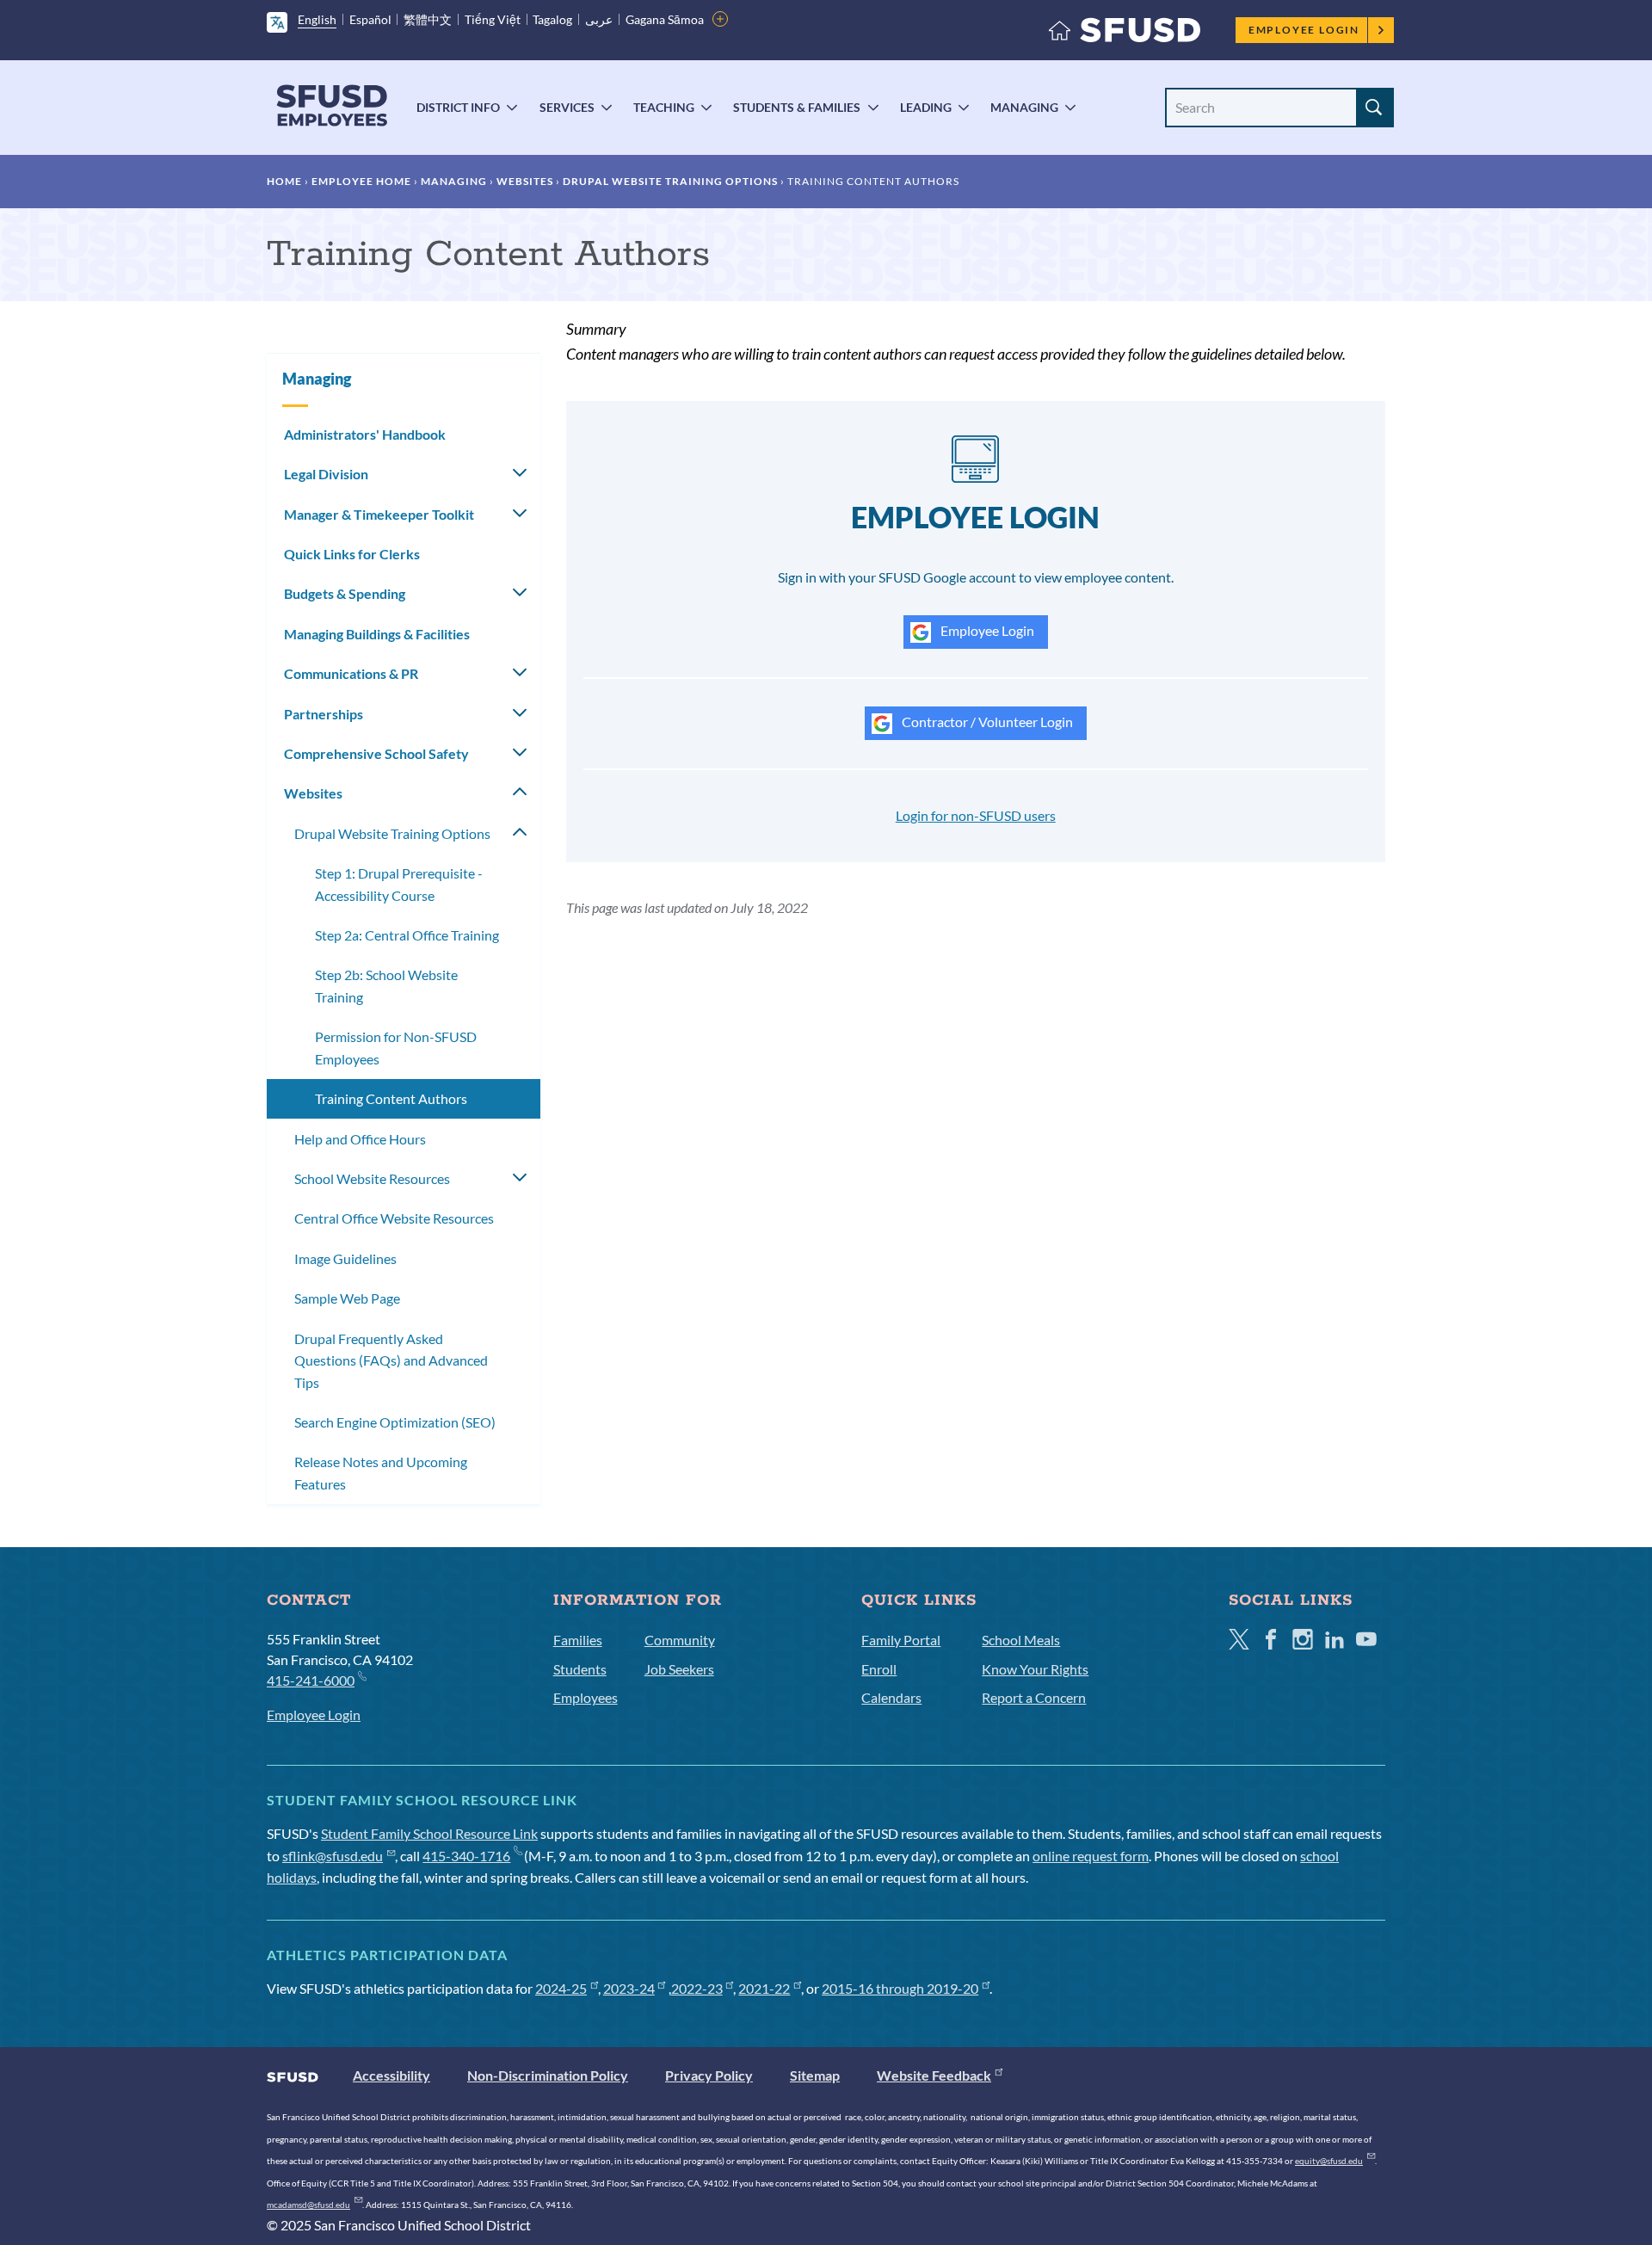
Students (580, 1669)
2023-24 (629, 1988)
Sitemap (815, 2075)
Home (284, 181)
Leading (926, 107)
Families (578, 1640)
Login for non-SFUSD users (976, 815)
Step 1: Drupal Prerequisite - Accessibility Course (399, 884)
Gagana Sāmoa (665, 19)
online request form (1091, 1856)
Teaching (664, 107)
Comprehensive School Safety (376, 753)
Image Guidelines (345, 1258)
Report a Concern (1034, 1697)
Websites (525, 181)
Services (567, 107)
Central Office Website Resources (394, 1218)
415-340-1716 (466, 1856)
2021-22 (764, 1988)
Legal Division (326, 474)
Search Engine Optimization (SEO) (395, 1422)
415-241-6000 (311, 1680)
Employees (586, 1697)
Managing (1024, 107)
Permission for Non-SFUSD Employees (396, 1048)
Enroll (879, 1669)
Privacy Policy (709, 2075)
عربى (599, 19)
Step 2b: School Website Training (386, 986)
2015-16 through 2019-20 (900, 1988)
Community (680, 1640)
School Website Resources (372, 1178)
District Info (458, 107)
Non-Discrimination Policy (548, 2075)
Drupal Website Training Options (670, 181)
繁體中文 (428, 19)
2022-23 (697, 1988)
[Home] (1125, 34)
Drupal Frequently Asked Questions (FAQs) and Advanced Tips (391, 1360)
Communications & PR (351, 673)
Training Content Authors (391, 1098)
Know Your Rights (1035, 1669)
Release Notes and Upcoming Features (381, 1473)
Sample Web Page (347, 1298)
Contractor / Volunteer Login (986, 722)
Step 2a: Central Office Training (407, 935)
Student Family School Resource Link (429, 1833)
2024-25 (561, 1988)
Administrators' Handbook (365, 434)
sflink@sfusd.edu (333, 1856)
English (317, 19)
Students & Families (797, 107)
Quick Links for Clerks (352, 554)
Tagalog (552, 19)
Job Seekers (679, 1669)
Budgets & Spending (345, 593)
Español (370, 19)
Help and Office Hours (360, 1139)
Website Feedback (934, 2075)
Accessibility (391, 2075)
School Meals (1021, 1640)
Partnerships (324, 714)
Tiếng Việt (493, 19)
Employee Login (1304, 30)
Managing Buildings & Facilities (377, 634)
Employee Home (361, 181)
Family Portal (901, 1640)
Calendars (891, 1697)
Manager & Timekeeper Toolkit (379, 514)
